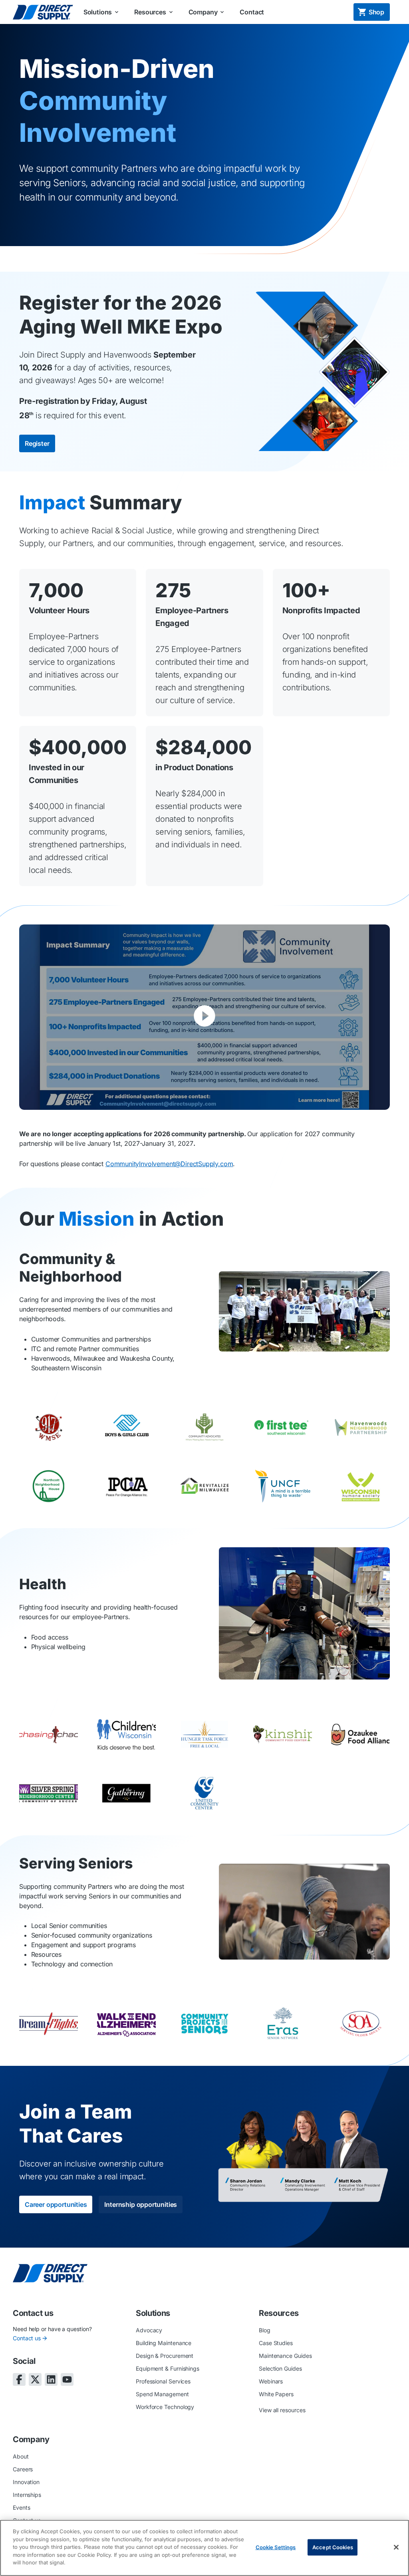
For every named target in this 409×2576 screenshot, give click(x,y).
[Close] (396, 2547)
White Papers (276, 2394)
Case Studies (276, 2343)
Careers (23, 2469)
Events (22, 2507)
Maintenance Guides (285, 2356)
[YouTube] (67, 2379)
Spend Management (162, 2394)
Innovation (26, 2482)
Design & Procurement (165, 2356)
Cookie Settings (276, 2547)
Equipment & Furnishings (168, 2368)
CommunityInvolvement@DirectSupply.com (169, 1164)
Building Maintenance (164, 2343)
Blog (265, 2330)
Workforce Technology (165, 2407)
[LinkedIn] (51, 2379)
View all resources (282, 2410)
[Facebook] (19, 2379)
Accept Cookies (333, 2547)
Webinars (271, 2381)
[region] (204, 2548)
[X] (35, 2379)
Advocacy (149, 2330)
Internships (27, 2495)
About (21, 2456)
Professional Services (163, 2381)
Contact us (27, 2338)
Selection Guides (280, 2368)
